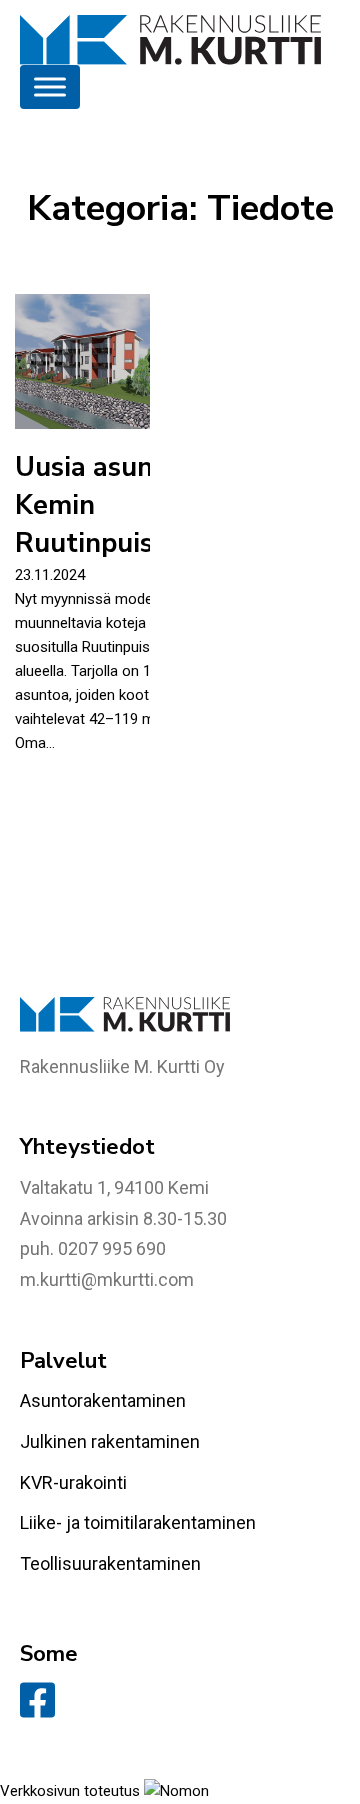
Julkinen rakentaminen (110, 1441)
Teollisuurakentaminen (110, 1563)
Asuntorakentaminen (103, 1400)
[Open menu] (50, 87)
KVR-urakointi (73, 1482)
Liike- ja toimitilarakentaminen (138, 1522)
